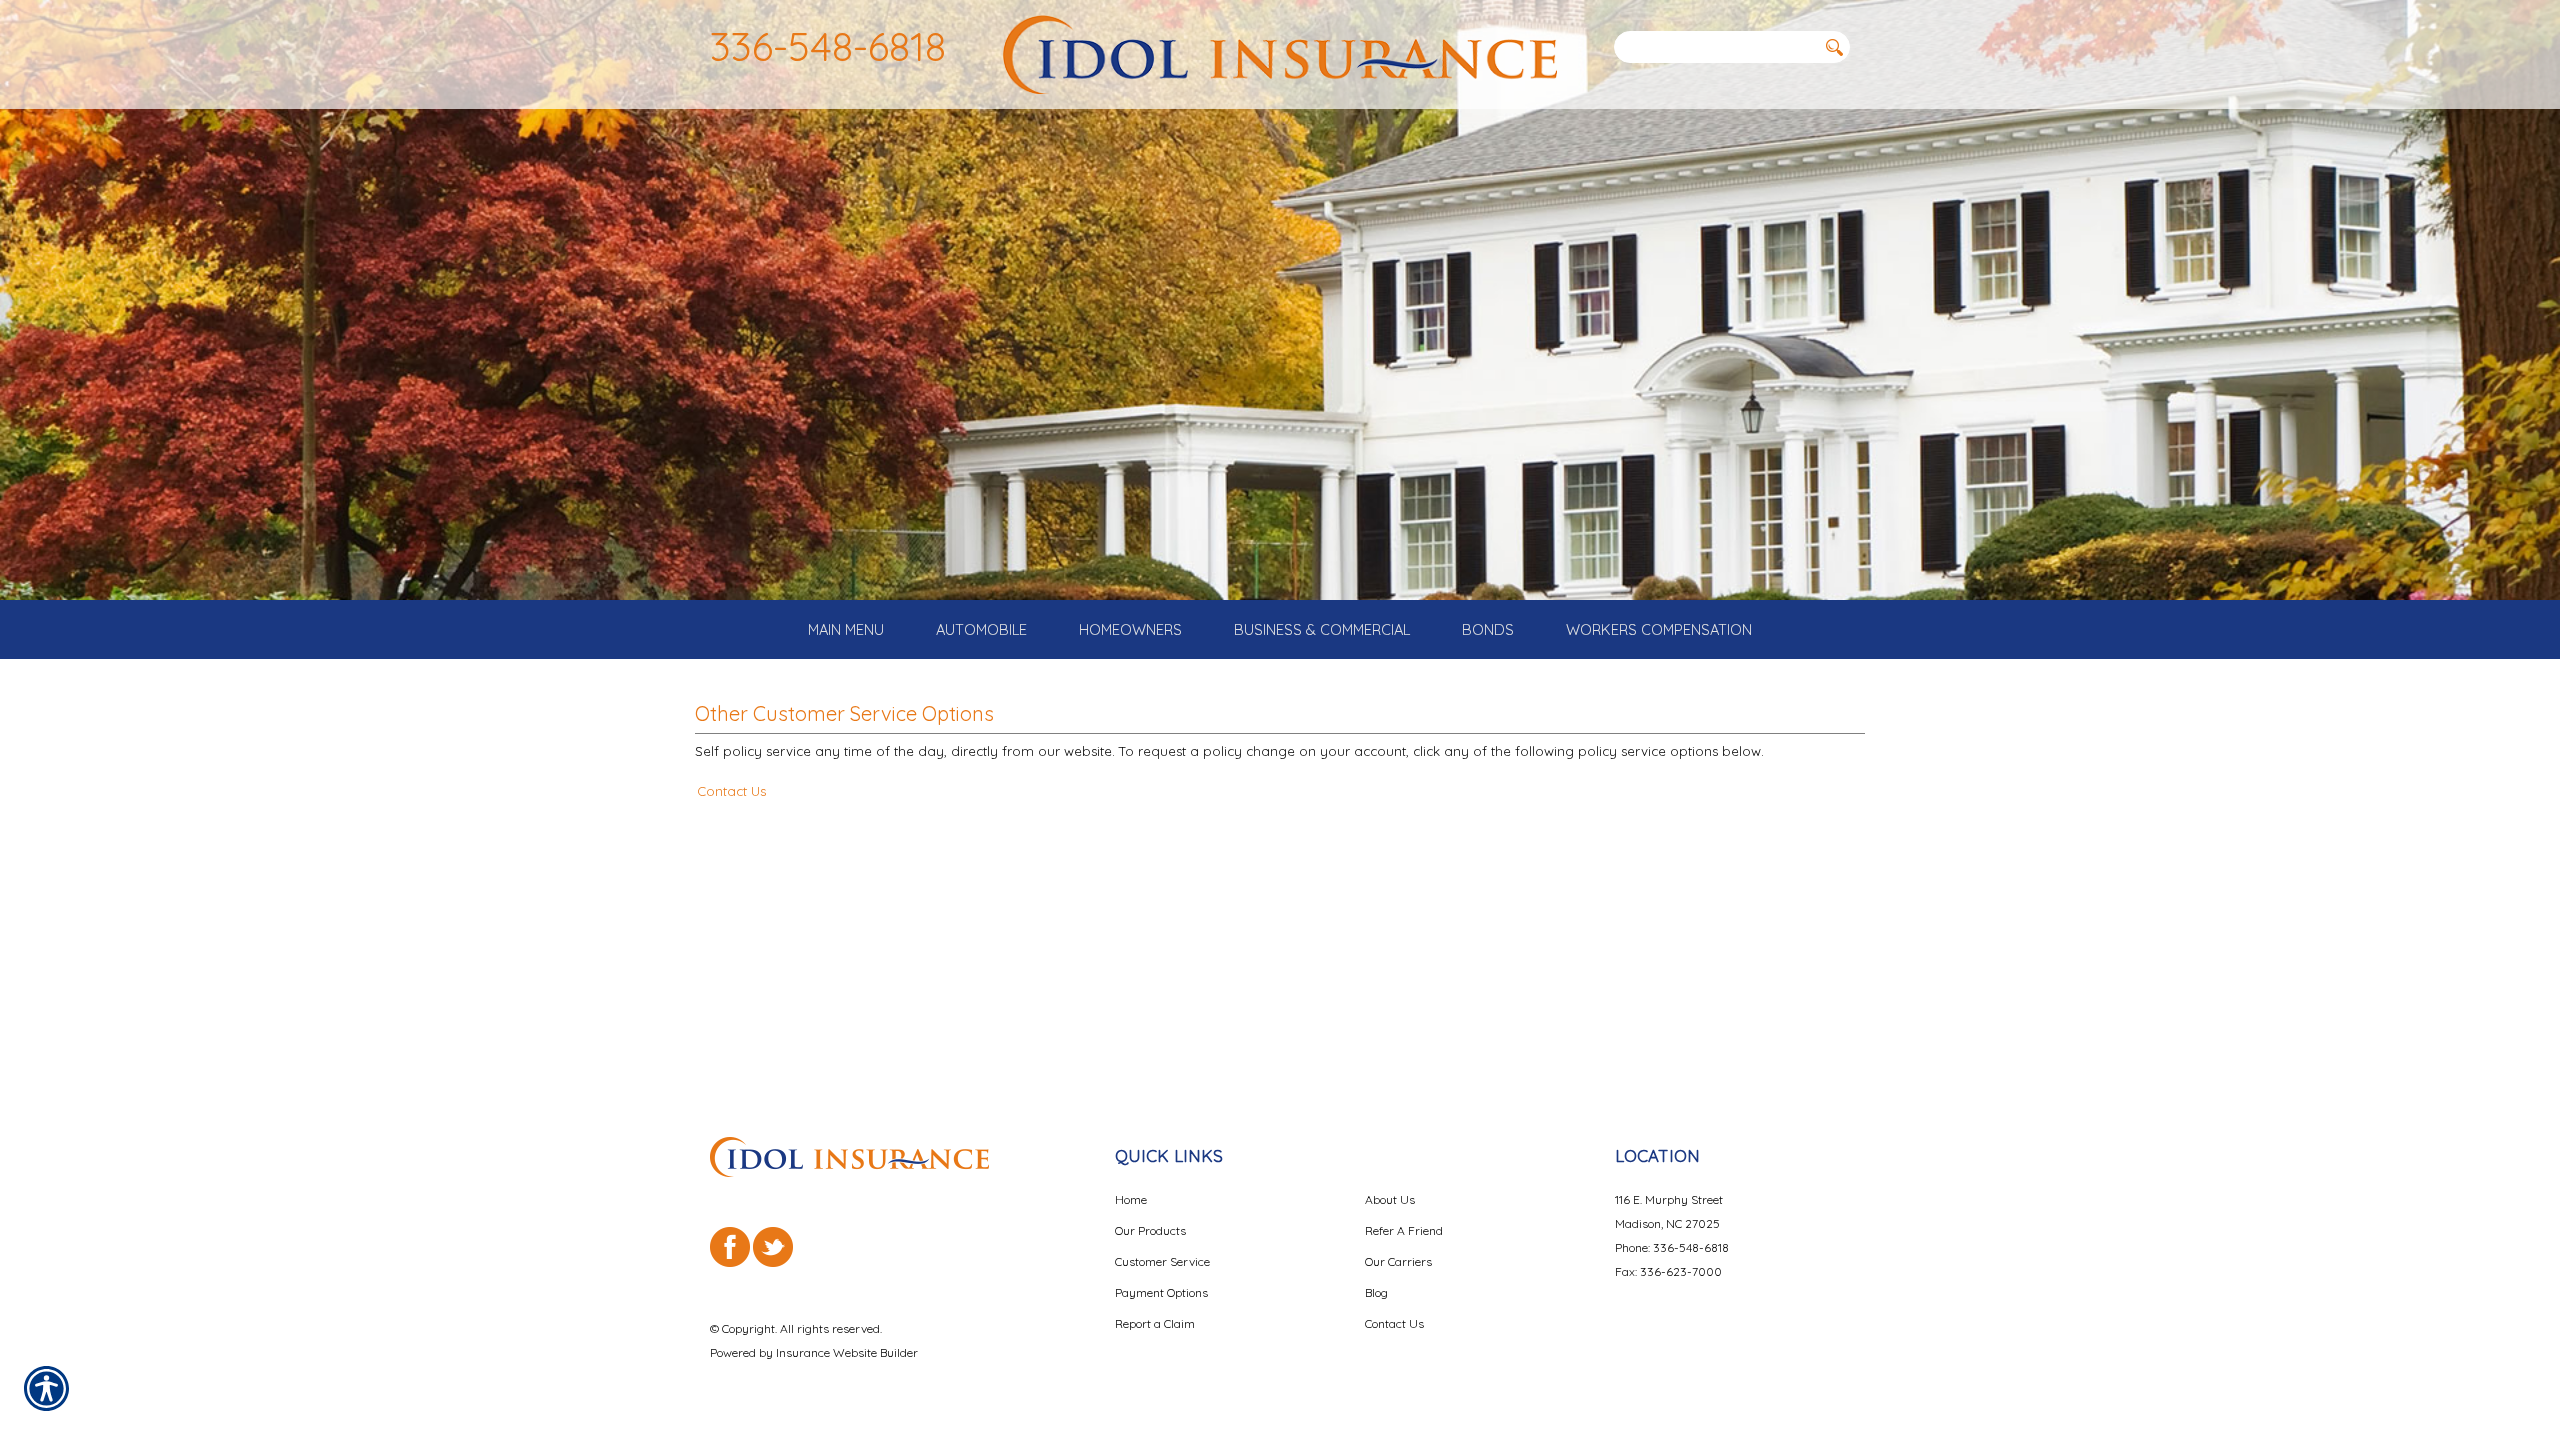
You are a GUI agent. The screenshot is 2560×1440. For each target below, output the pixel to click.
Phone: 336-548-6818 (1672, 1247)
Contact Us (731, 791)
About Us (1390, 1199)
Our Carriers (1398, 1261)
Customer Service (1162, 1261)
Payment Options (1161, 1292)
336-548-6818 (828, 46)
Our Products (1150, 1230)
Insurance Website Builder (847, 1352)
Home (1131, 1199)
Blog (1376, 1292)
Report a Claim (1155, 1323)
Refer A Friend (1404, 1230)
